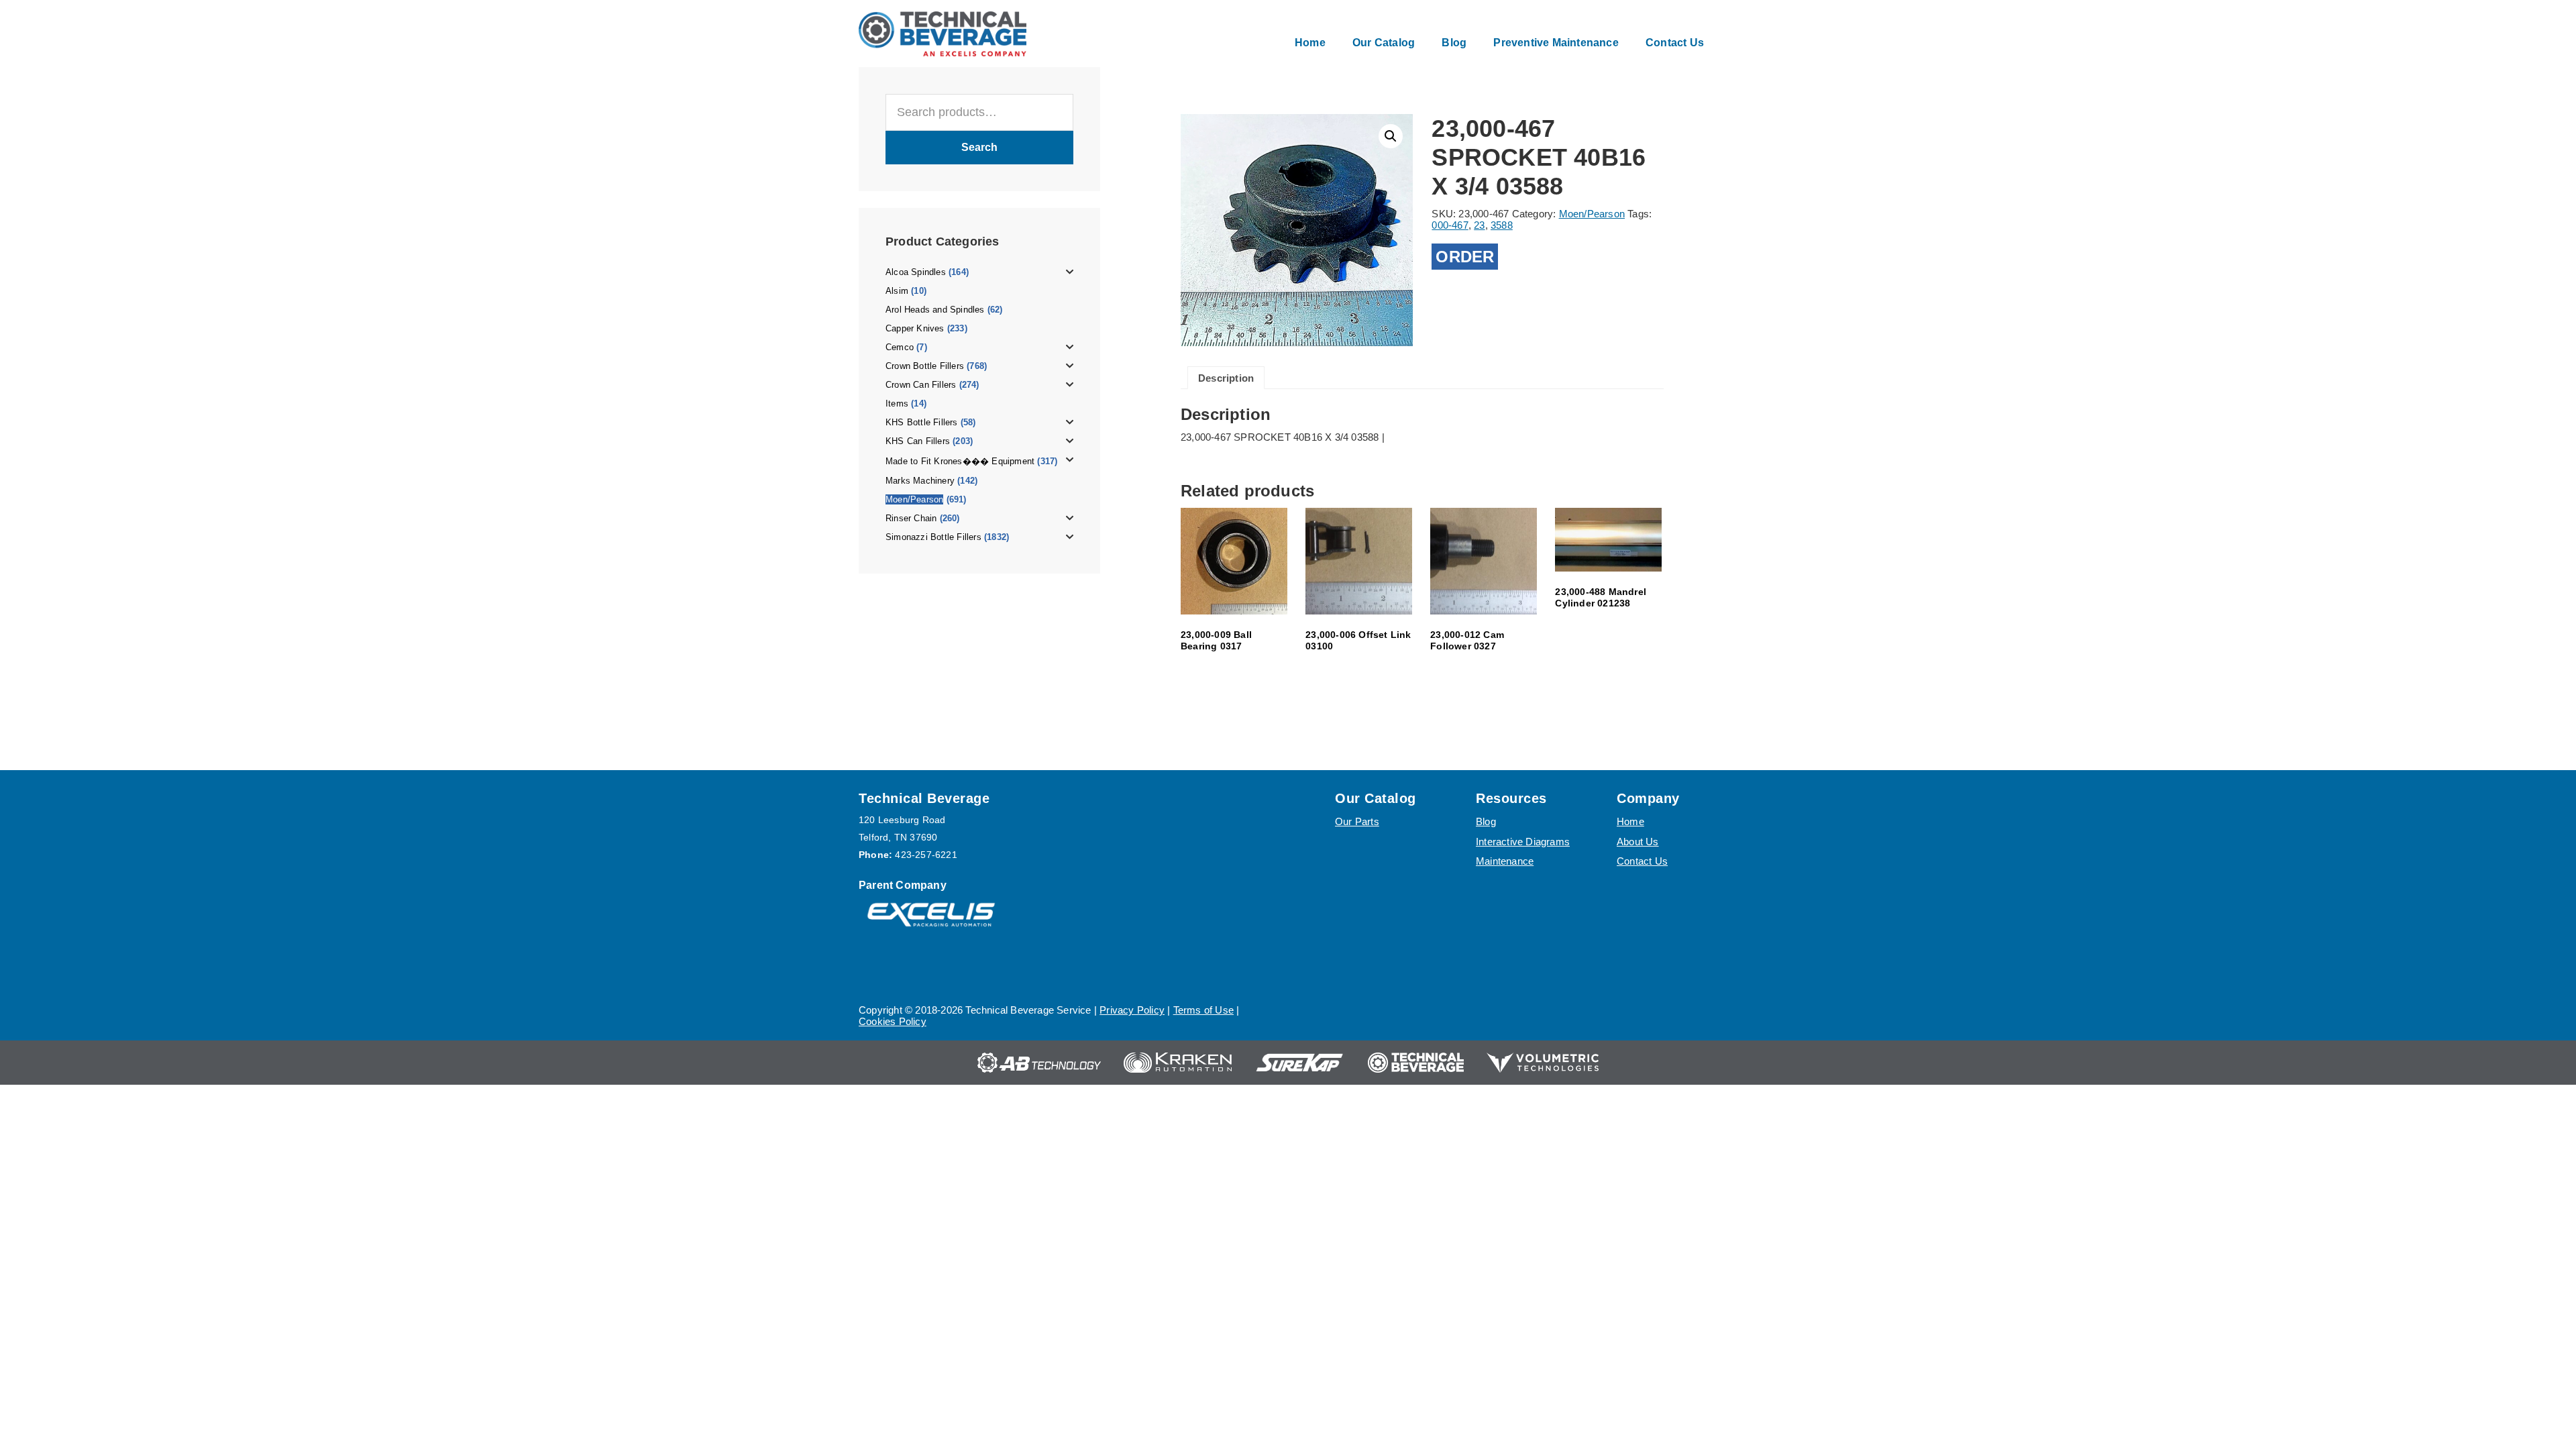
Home (1630, 821)
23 (1479, 225)
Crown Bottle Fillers (925, 366)
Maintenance (1505, 861)
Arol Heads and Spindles (935, 310)
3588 (1502, 225)
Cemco (900, 347)
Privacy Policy (1132, 1010)
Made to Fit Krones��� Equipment (960, 461)
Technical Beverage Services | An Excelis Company (943, 34)
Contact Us (1642, 861)
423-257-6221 (926, 855)
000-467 (1450, 225)
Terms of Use (1203, 1010)
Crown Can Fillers (921, 385)
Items (897, 404)
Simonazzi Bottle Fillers (933, 537)
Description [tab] (1226, 378)
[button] (1391, 136)
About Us (1638, 842)
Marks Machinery (920, 481)
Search (979, 147)
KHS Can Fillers (918, 441)
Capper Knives (915, 328)
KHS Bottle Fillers (922, 422)
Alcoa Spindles (916, 272)
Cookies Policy (893, 1021)
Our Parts (1357, 821)
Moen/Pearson (914, 499)
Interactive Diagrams (1523, 842)
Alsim (897, 291)
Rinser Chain (911, 518)
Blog (1486, 821)
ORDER (1465, 257)
